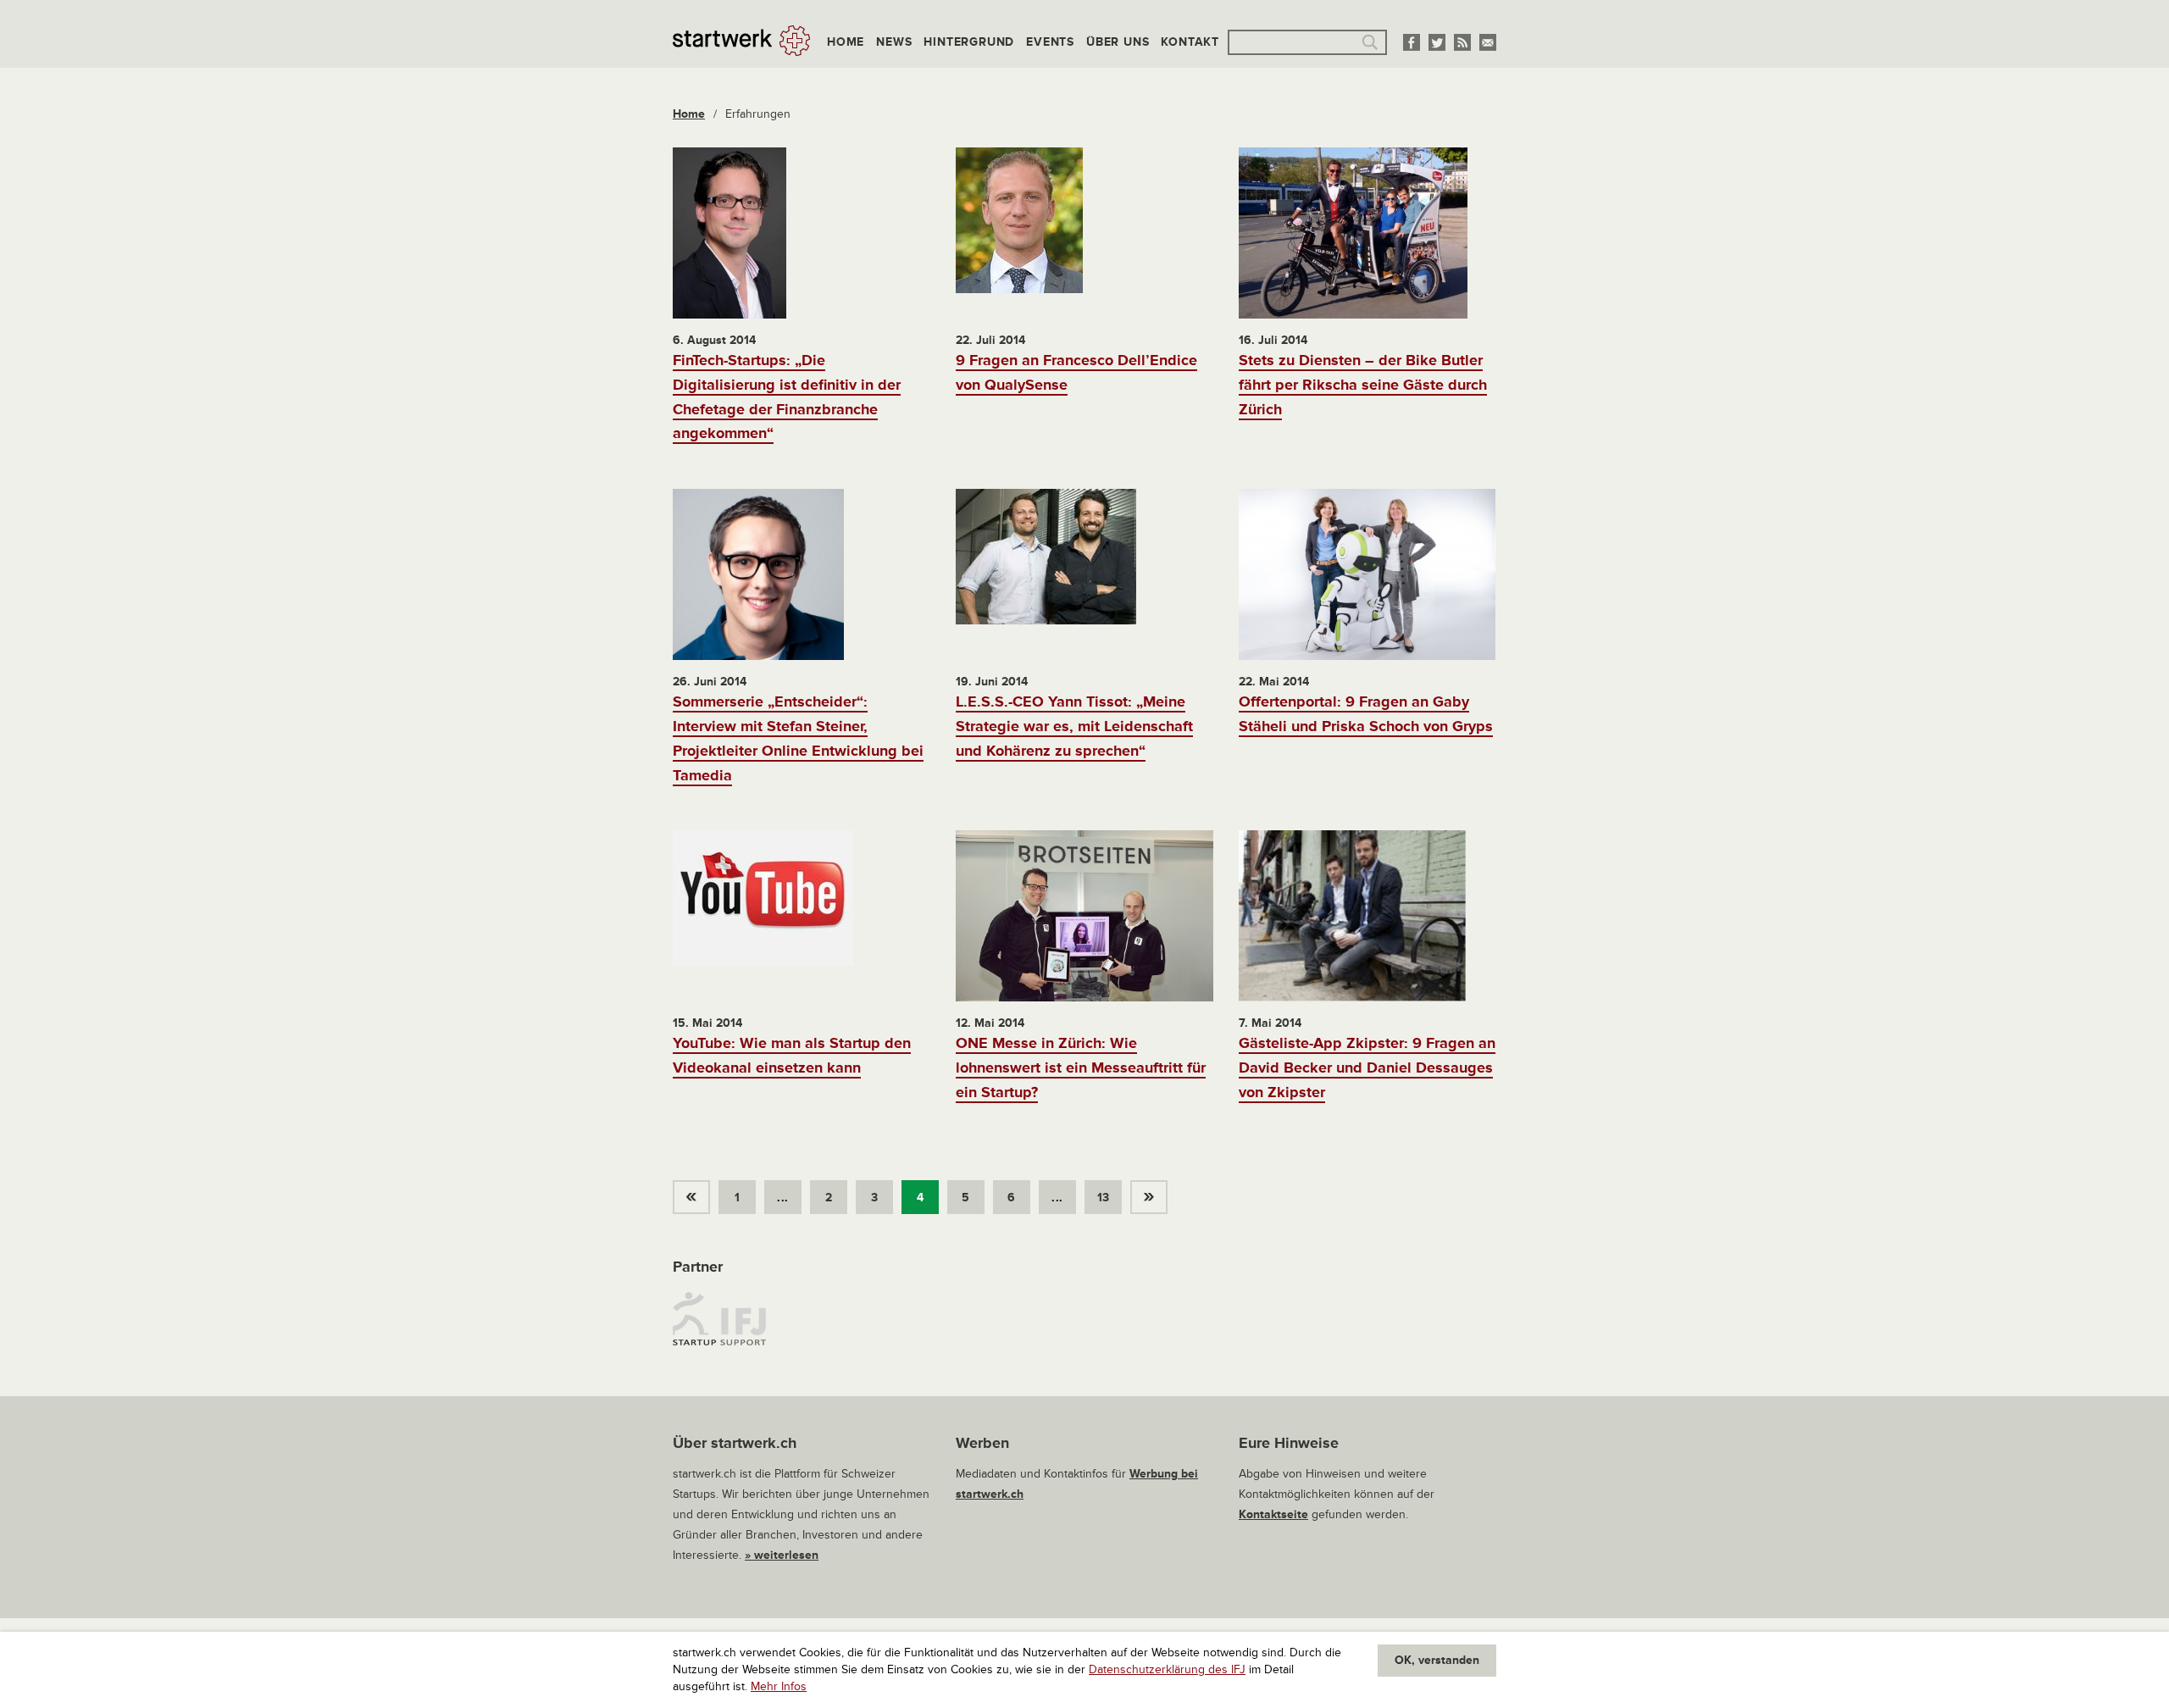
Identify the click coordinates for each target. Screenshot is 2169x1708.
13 (1104, 1198)
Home (846, 42)
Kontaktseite (1273, 1514)
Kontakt (1190, 42)
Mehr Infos (779, 1686)
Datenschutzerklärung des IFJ (1167, 1669)
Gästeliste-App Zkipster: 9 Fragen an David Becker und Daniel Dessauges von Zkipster (1367, 1067)
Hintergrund (969, 42)
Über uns (1118, 42)
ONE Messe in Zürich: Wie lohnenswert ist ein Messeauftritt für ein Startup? (1081, 1067)
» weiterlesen (782, 1555)
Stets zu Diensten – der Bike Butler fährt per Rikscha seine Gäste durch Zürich (1363, 385)
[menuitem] (696, 1193)
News (894, 42)
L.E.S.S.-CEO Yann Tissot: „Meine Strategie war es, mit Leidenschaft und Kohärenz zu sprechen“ (1074, 726)
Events (1050, 42)
